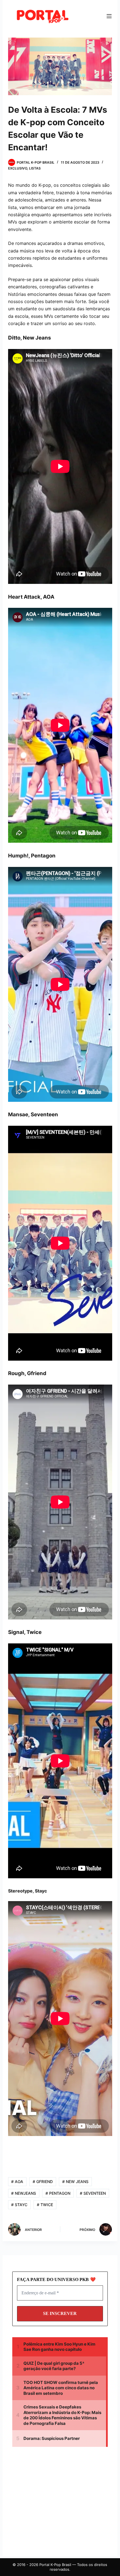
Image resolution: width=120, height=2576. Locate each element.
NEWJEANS (24, 2193)
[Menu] (109, 16)
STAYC (19, 2205)
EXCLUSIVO (18, 168)
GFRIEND (43, 2182)
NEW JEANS (75, 2182)
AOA (17, 2182)
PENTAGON (58, 2193)
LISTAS (35, 168)
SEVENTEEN (93, 2193)
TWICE (45, 2205)
